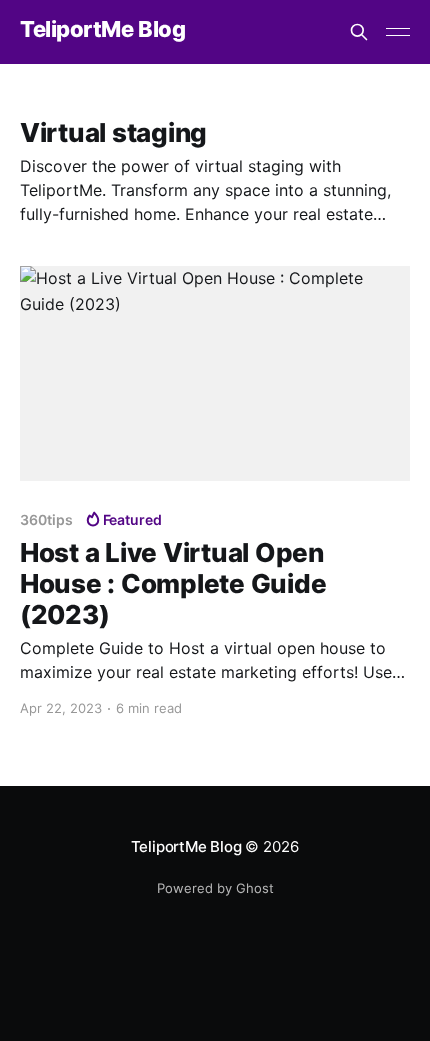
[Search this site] (359, 32)
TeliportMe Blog (102, 29)
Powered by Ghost (215, 888)
